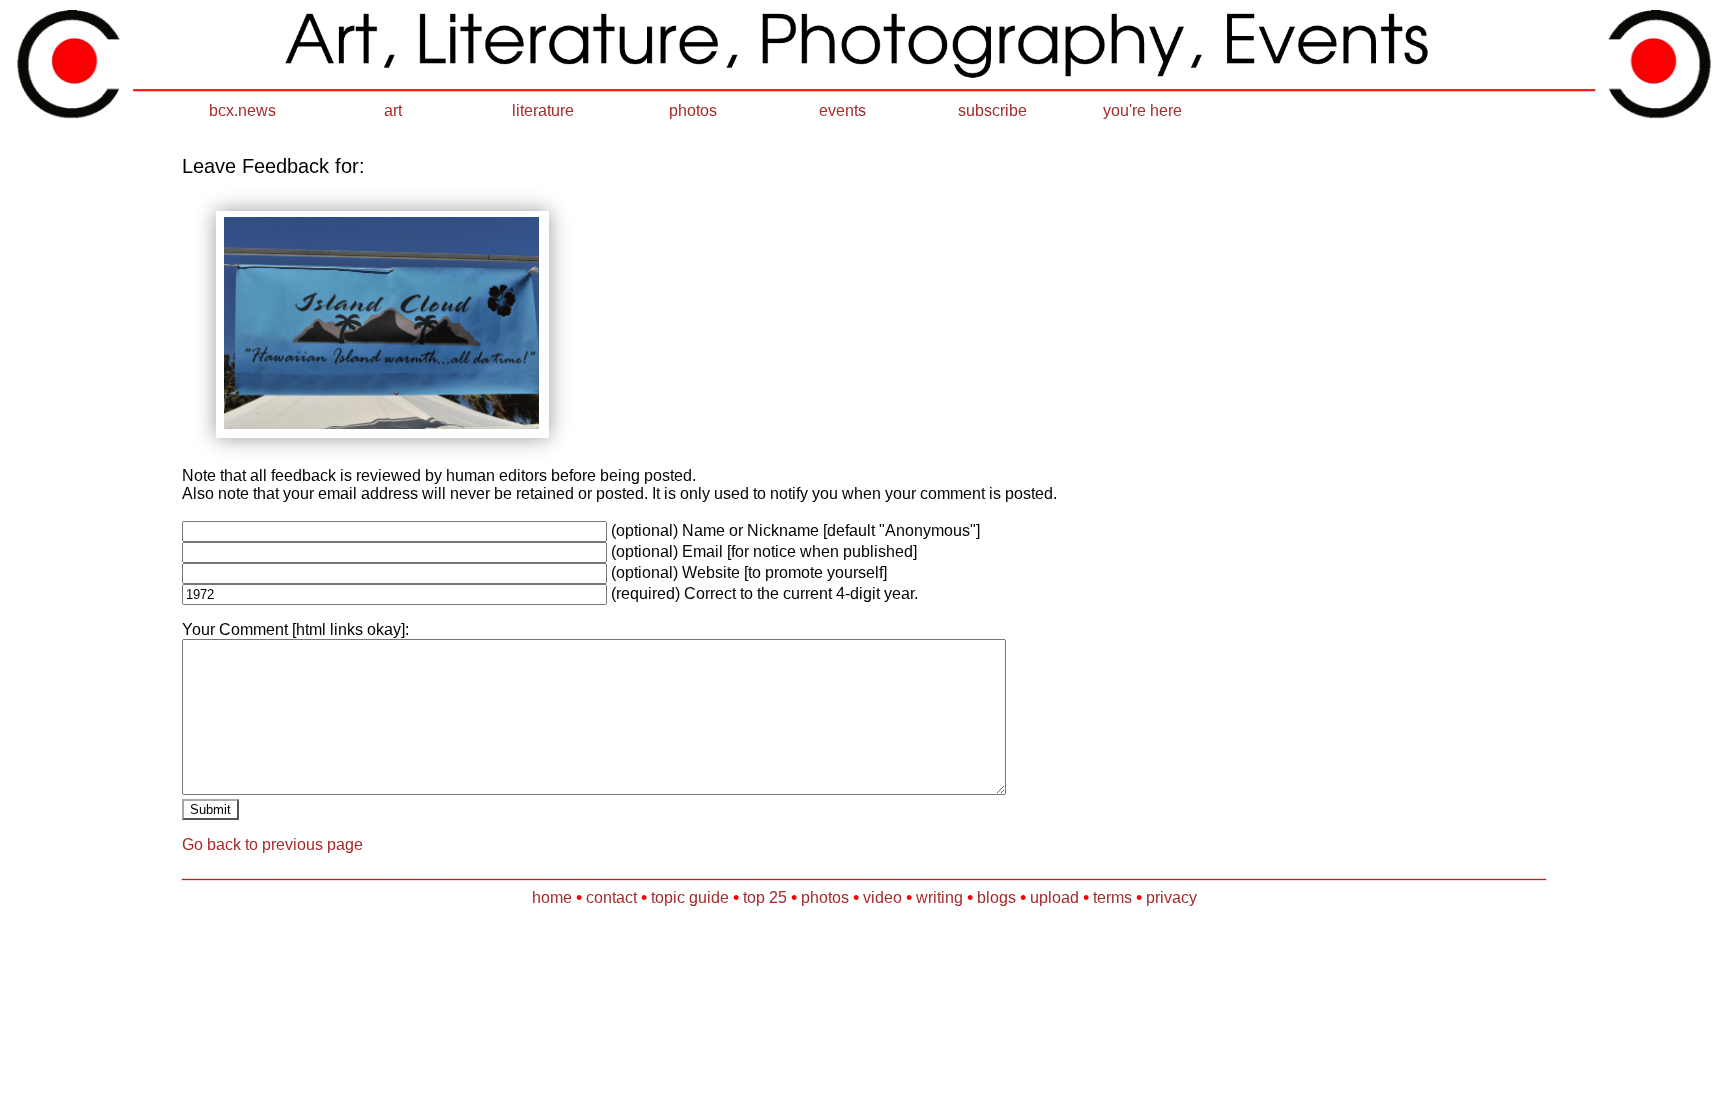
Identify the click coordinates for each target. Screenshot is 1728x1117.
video (882, 897)
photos (693, 110)
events (842, 110)
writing (939, 897)
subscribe (992, 110)
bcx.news (242, 110)
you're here (1142, 110)
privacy (1171, 897)
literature (543, 110)
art (393, 110)
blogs (996, 897)
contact (611, 897)
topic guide (690, 897)
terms (1112, 897)
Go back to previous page (272, 844)
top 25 (765, 897)
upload (1054, 897)
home (552, 897)
